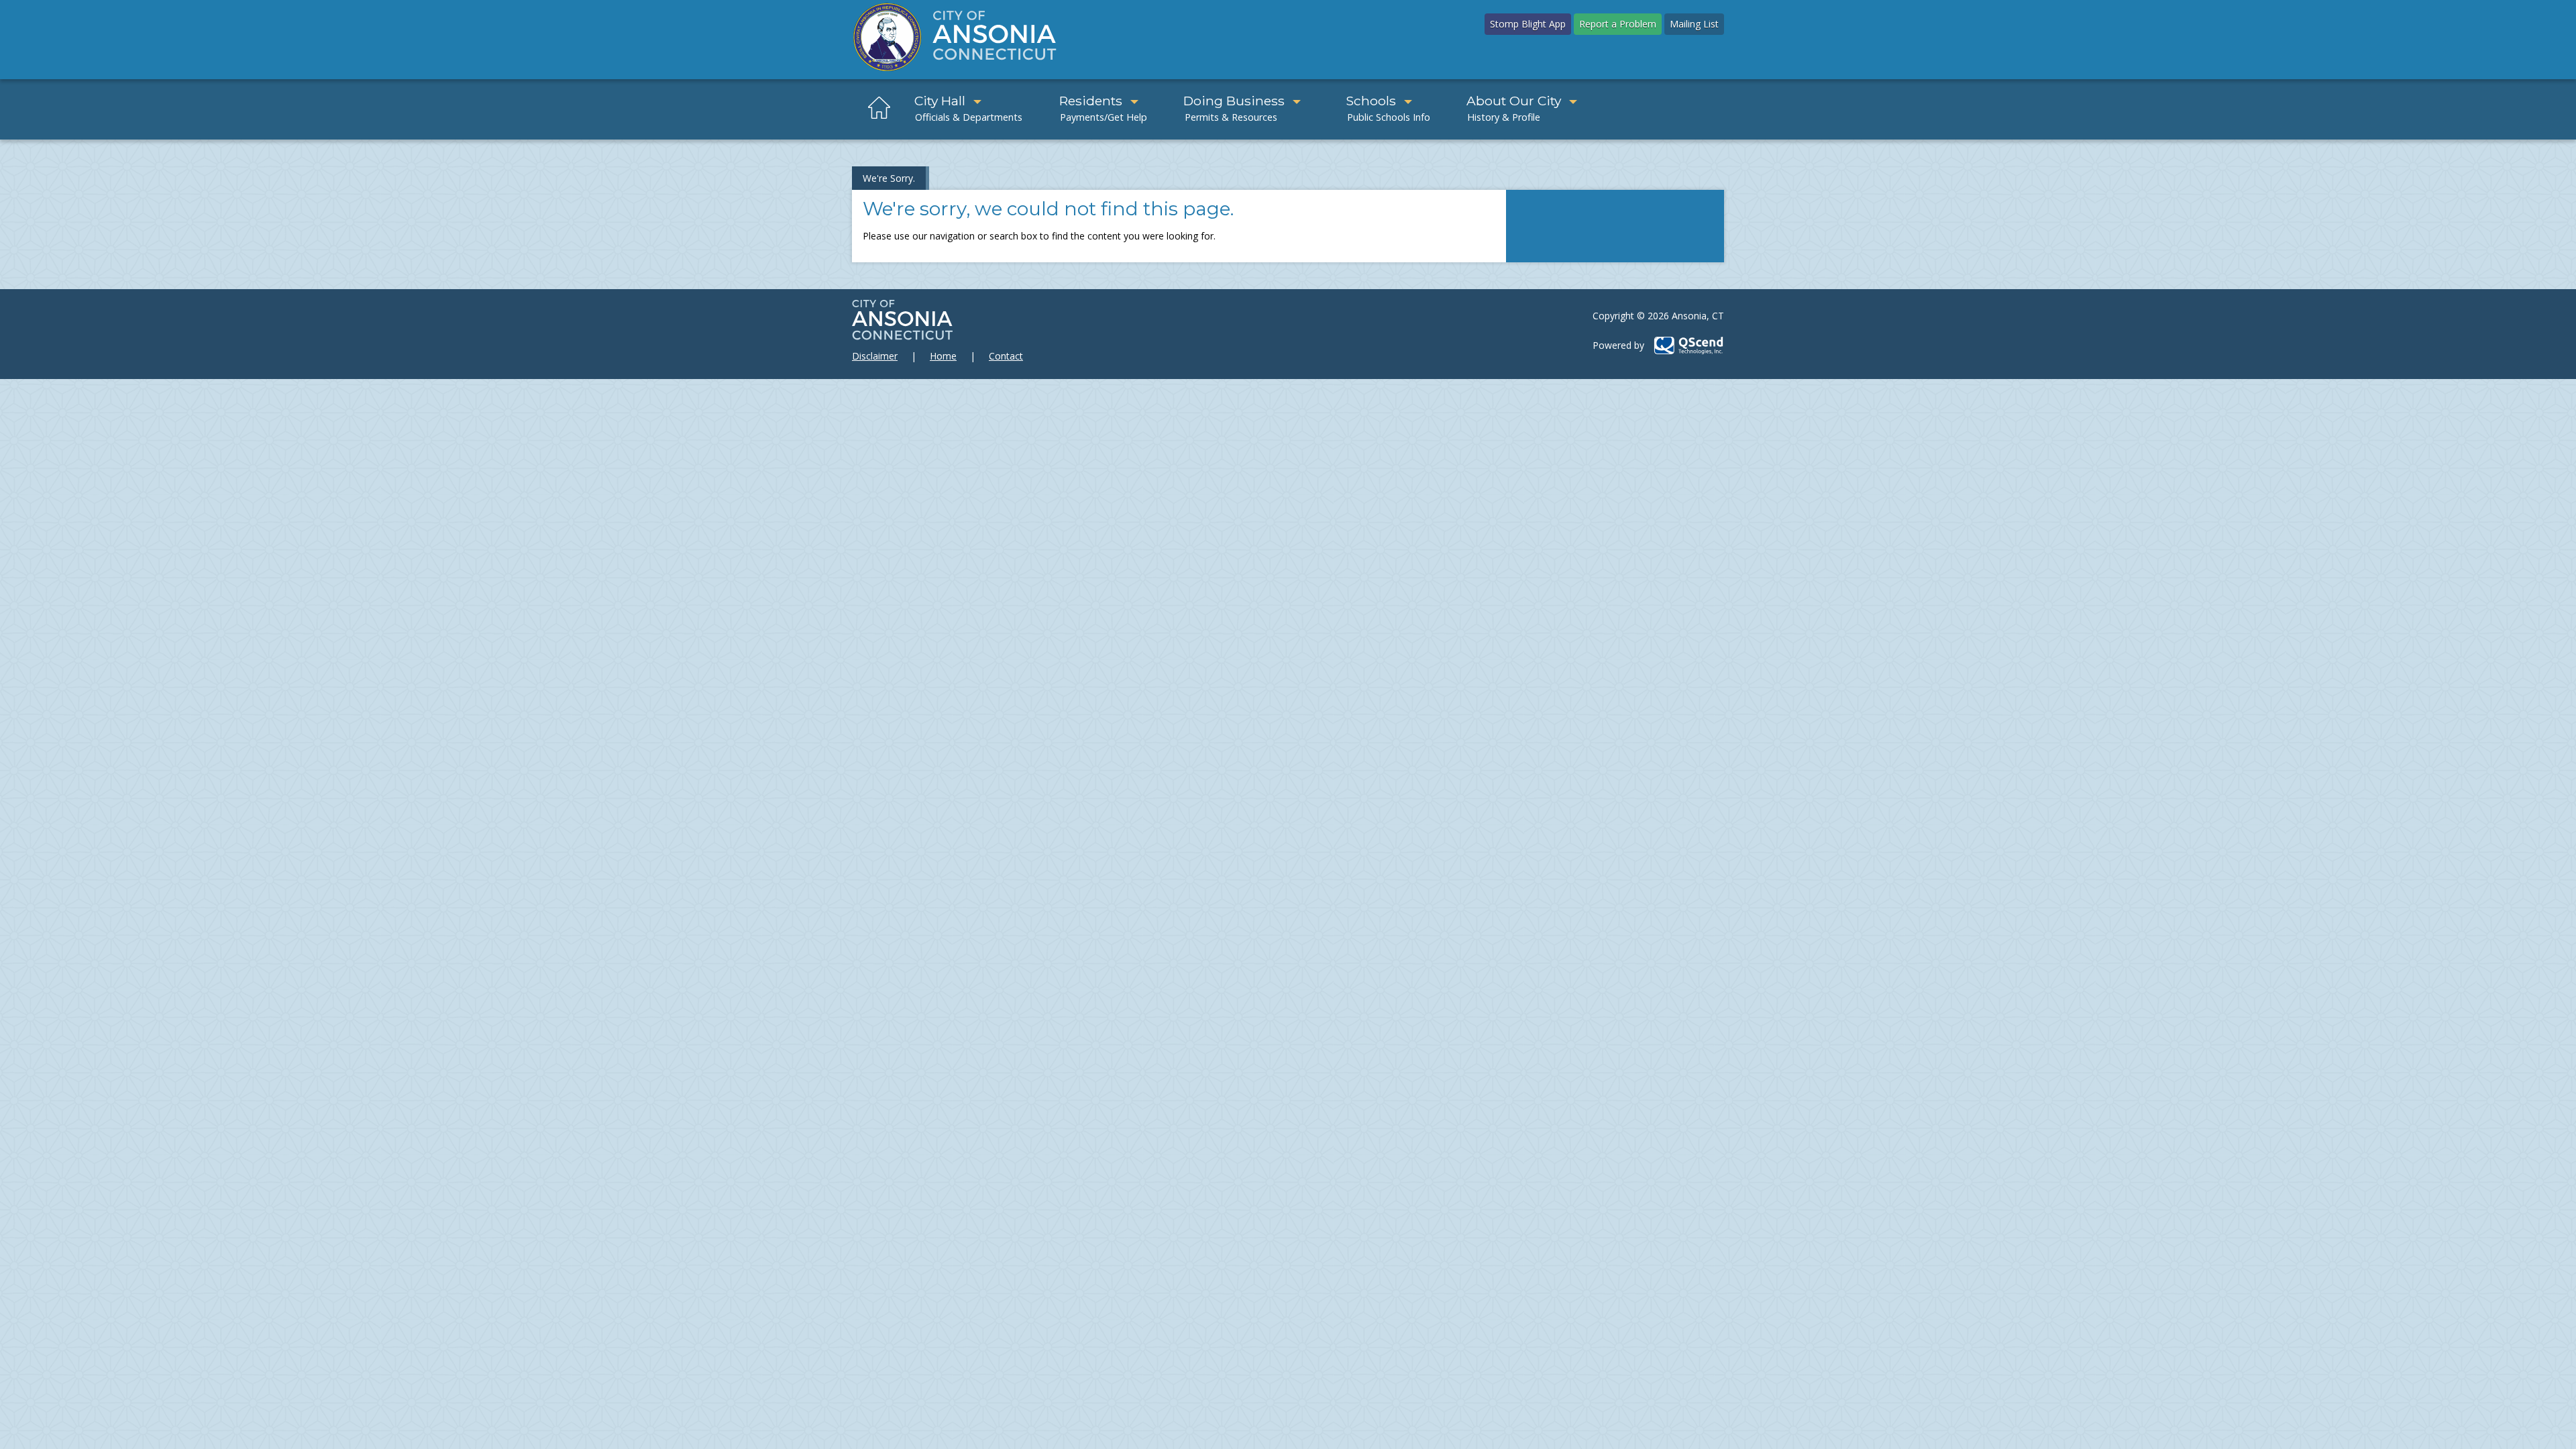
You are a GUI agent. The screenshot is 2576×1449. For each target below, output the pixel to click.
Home (943, 356)
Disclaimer (875, 356)
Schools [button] (1371, 101)
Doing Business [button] (1234, 101)
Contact (1006, 356)
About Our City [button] (1514, 101)
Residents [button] (1091, 101)
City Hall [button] (940, 101)
